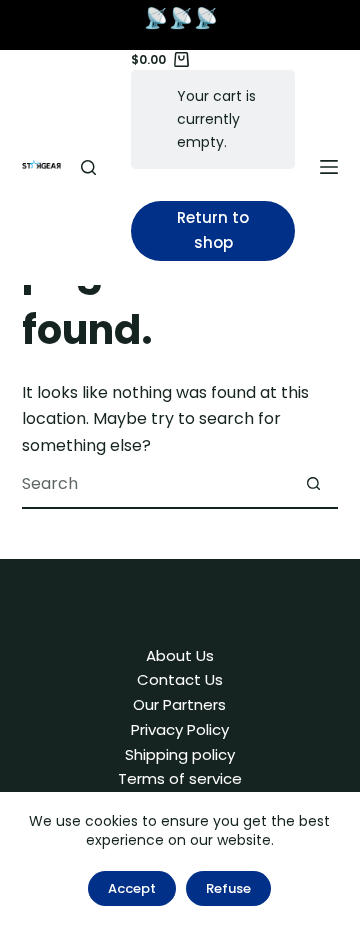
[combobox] (155, 483)
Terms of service (180, 778)
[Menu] (329, 167)
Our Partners (179, 704)
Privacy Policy (180, 729)
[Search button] (313, 483)
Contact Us (180, 679)
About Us (180, 655)
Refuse (228, 888)
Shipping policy (180, 754)
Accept (132, 888)
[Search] (88, 167)
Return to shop (213, 230)
